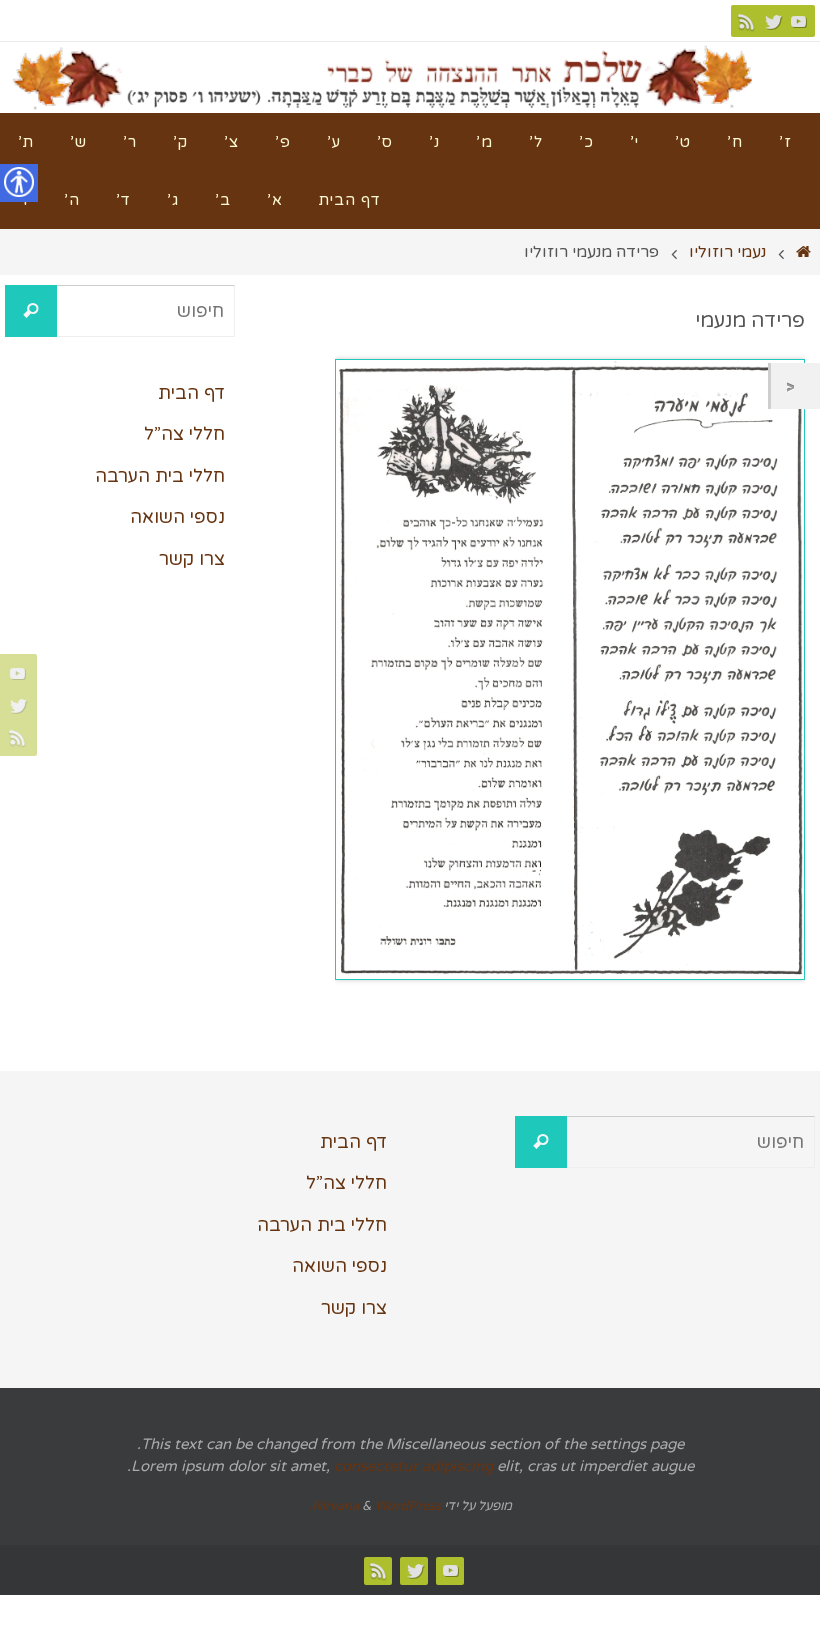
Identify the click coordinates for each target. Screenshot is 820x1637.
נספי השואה (177, 517)
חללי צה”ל (184, 434)
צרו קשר (192, 559)
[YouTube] (799, 21)
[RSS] (747, 21)
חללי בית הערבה (160, 476)
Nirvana (335, 1506)
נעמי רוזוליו (727, 252)
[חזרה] (795, 386)
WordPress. (375, 1506)
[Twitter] (773, 21)
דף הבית (191, 393)
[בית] (804, 252)
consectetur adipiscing (413, 1466)
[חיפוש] (31, 311)
